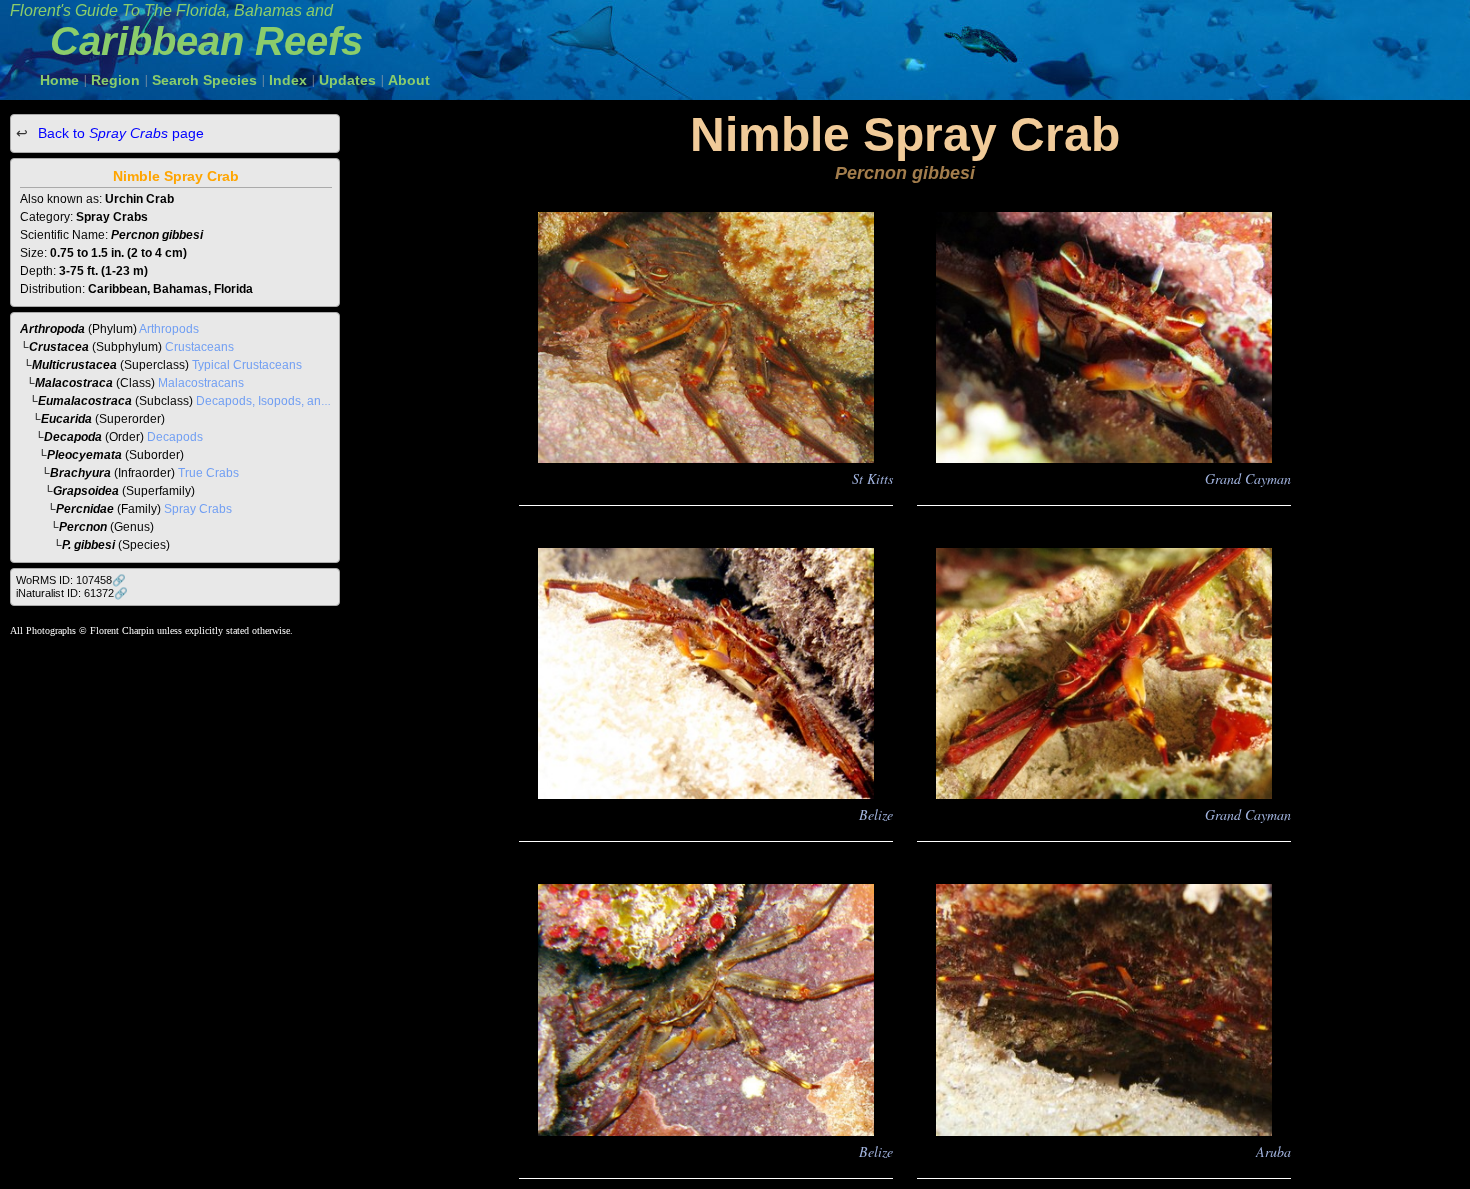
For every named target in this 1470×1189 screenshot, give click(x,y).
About (409, 80)
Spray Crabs (198, 509)
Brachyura (80, 473)
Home (59, 80)
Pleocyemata (84, 455)
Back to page (119, 133)
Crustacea (59, 347)
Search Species (204, 80)
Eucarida (66, 419)
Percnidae (85, 509)
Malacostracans (201, 383)
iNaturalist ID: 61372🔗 (72, 593)
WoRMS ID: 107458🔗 (71, 580)
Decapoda (73, 437)
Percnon (83, 527)
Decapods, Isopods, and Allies (278, 401)
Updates (347, 80)
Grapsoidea (86, 491)
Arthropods (169, 329)
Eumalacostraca (85, 401)
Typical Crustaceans (247, 365)
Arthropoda (52, 329)
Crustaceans (199, 347)
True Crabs (208, 473)
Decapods (175, 437)
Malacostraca (74, 383)
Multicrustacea (74, 365)
